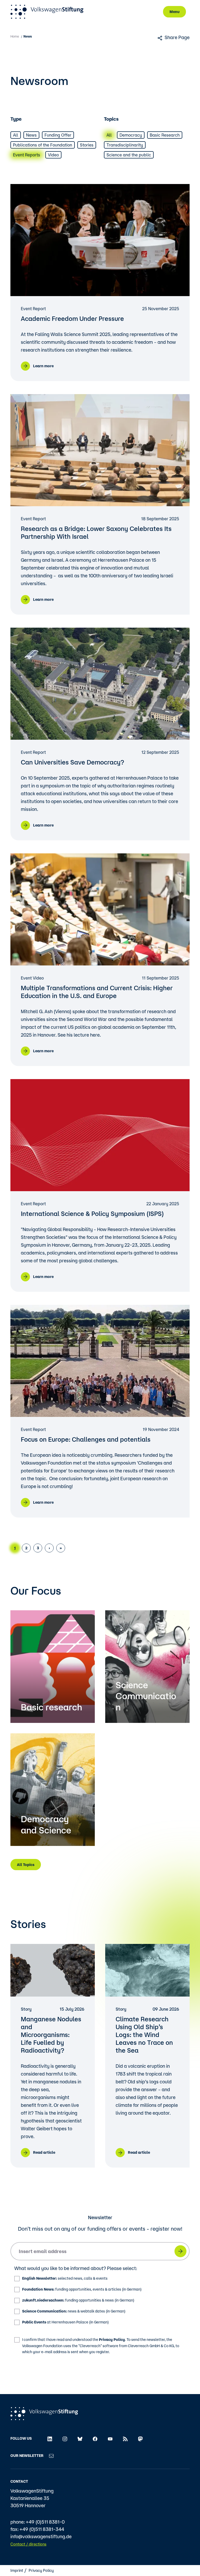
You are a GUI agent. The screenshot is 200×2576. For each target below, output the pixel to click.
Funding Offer (58, 135)
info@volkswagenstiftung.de (41, 2536)
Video (53, 155)
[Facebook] (95, 2438)
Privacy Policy (112, 2340)
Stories (87, 145)
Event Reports (27, 155)
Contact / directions (28, 2544)
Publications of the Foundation (43, 145)
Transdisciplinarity (125, 145)
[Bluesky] (80, 2438)
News (31, 135)
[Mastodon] (140, 2438)
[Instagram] (65, 2438)
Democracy (131, 135)
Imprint (17, 2570)
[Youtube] (110, 2438)
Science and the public (129, 155)
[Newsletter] (51, 2456)
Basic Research (165, 135)
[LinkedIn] (50, 2438)
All (16, 135)
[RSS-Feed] (125, 2438)
